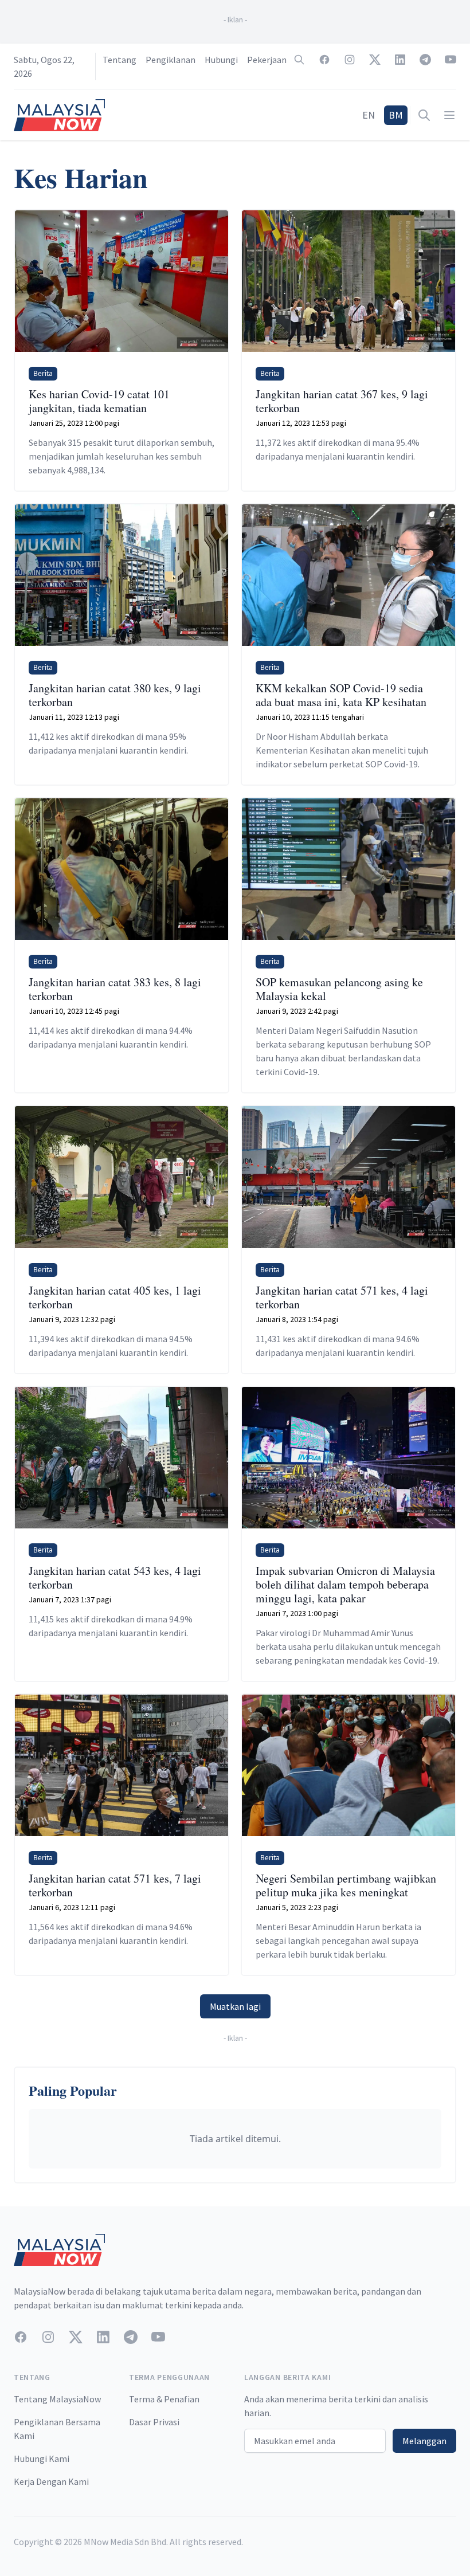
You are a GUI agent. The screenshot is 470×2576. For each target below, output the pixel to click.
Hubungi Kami (42, 2459)
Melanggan (424, 2441)
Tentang (120, 60)
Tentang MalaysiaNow (57, 2399)
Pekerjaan (267, 60)
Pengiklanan (171, 60)
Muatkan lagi (235, 2006)
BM (396, 115)
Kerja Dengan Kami (51, 2481)
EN (369, 115)
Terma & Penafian (164, 2399)
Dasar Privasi (154, 2422)
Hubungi (221, 60)
